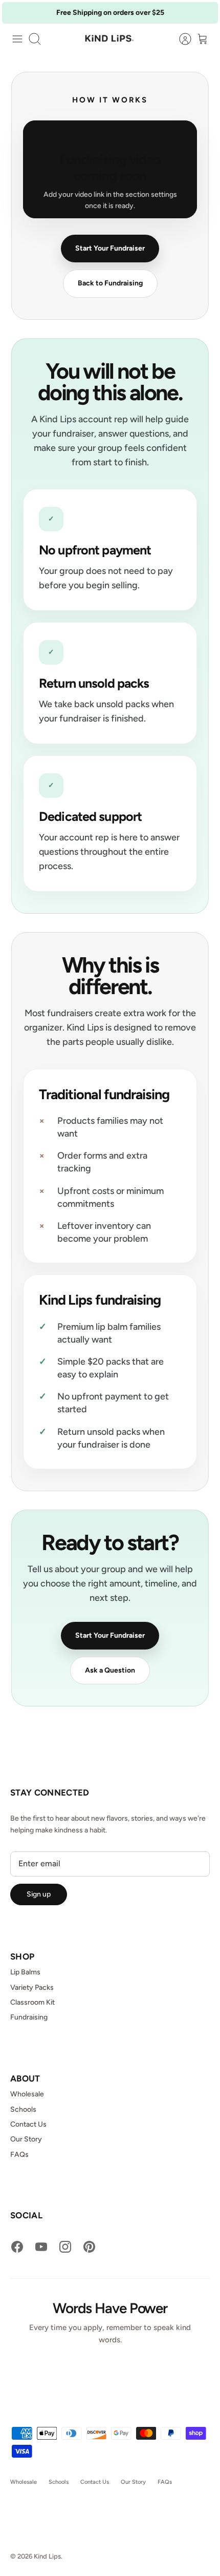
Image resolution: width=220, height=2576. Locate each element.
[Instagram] (65, 2247)
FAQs (19, 2155)
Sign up (39, 1894)
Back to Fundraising (110, 283)
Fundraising (29, 2017)
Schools (23, 2109)
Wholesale (27, 2094)
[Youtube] (41, 2247)
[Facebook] (17, 2247)
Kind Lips (47, 2556)
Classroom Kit (32, 2002)
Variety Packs (32, 1987)
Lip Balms (25, 1972)
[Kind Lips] (110, 39)
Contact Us (28, 2124)
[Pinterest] (89, 2247)
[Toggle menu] (17, 39)
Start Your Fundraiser (110, 248)
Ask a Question (110, 1670)
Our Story (26, 2139)
